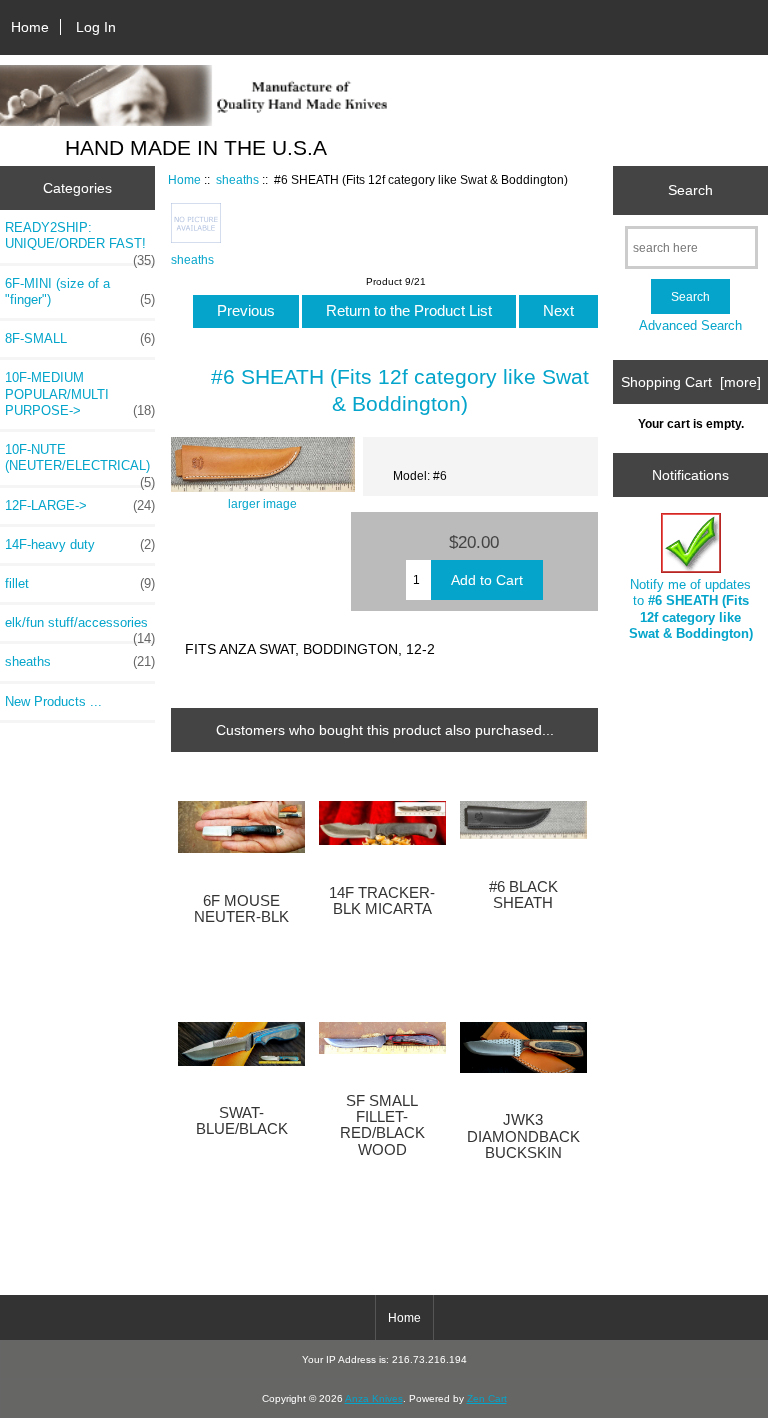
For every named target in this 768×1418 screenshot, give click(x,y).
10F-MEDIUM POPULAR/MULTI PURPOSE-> (80, 393)
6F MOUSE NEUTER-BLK (241, 909)
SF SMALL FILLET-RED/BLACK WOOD (382, 1125)
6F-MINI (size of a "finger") (80, 291)
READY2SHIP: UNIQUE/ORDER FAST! (80, 241)
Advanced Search (690, 325)
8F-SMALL (80, 338)
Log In (96, 27)
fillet (80, 583)
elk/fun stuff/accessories (80, 628)
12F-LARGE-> (80, 505)
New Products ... (53, 701)
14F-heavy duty (80, 544)
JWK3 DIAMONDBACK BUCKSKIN (523, 1136)
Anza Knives (374, 1398)
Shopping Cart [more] (691, 382)
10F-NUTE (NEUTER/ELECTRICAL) (80, 463)
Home (30, 27)
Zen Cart (487, 1398)
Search (690, 190)
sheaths (237, 179)
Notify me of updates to (691, 609)
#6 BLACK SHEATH (523, 895)
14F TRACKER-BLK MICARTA (382, 901)
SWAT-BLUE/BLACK (242, 1121)
